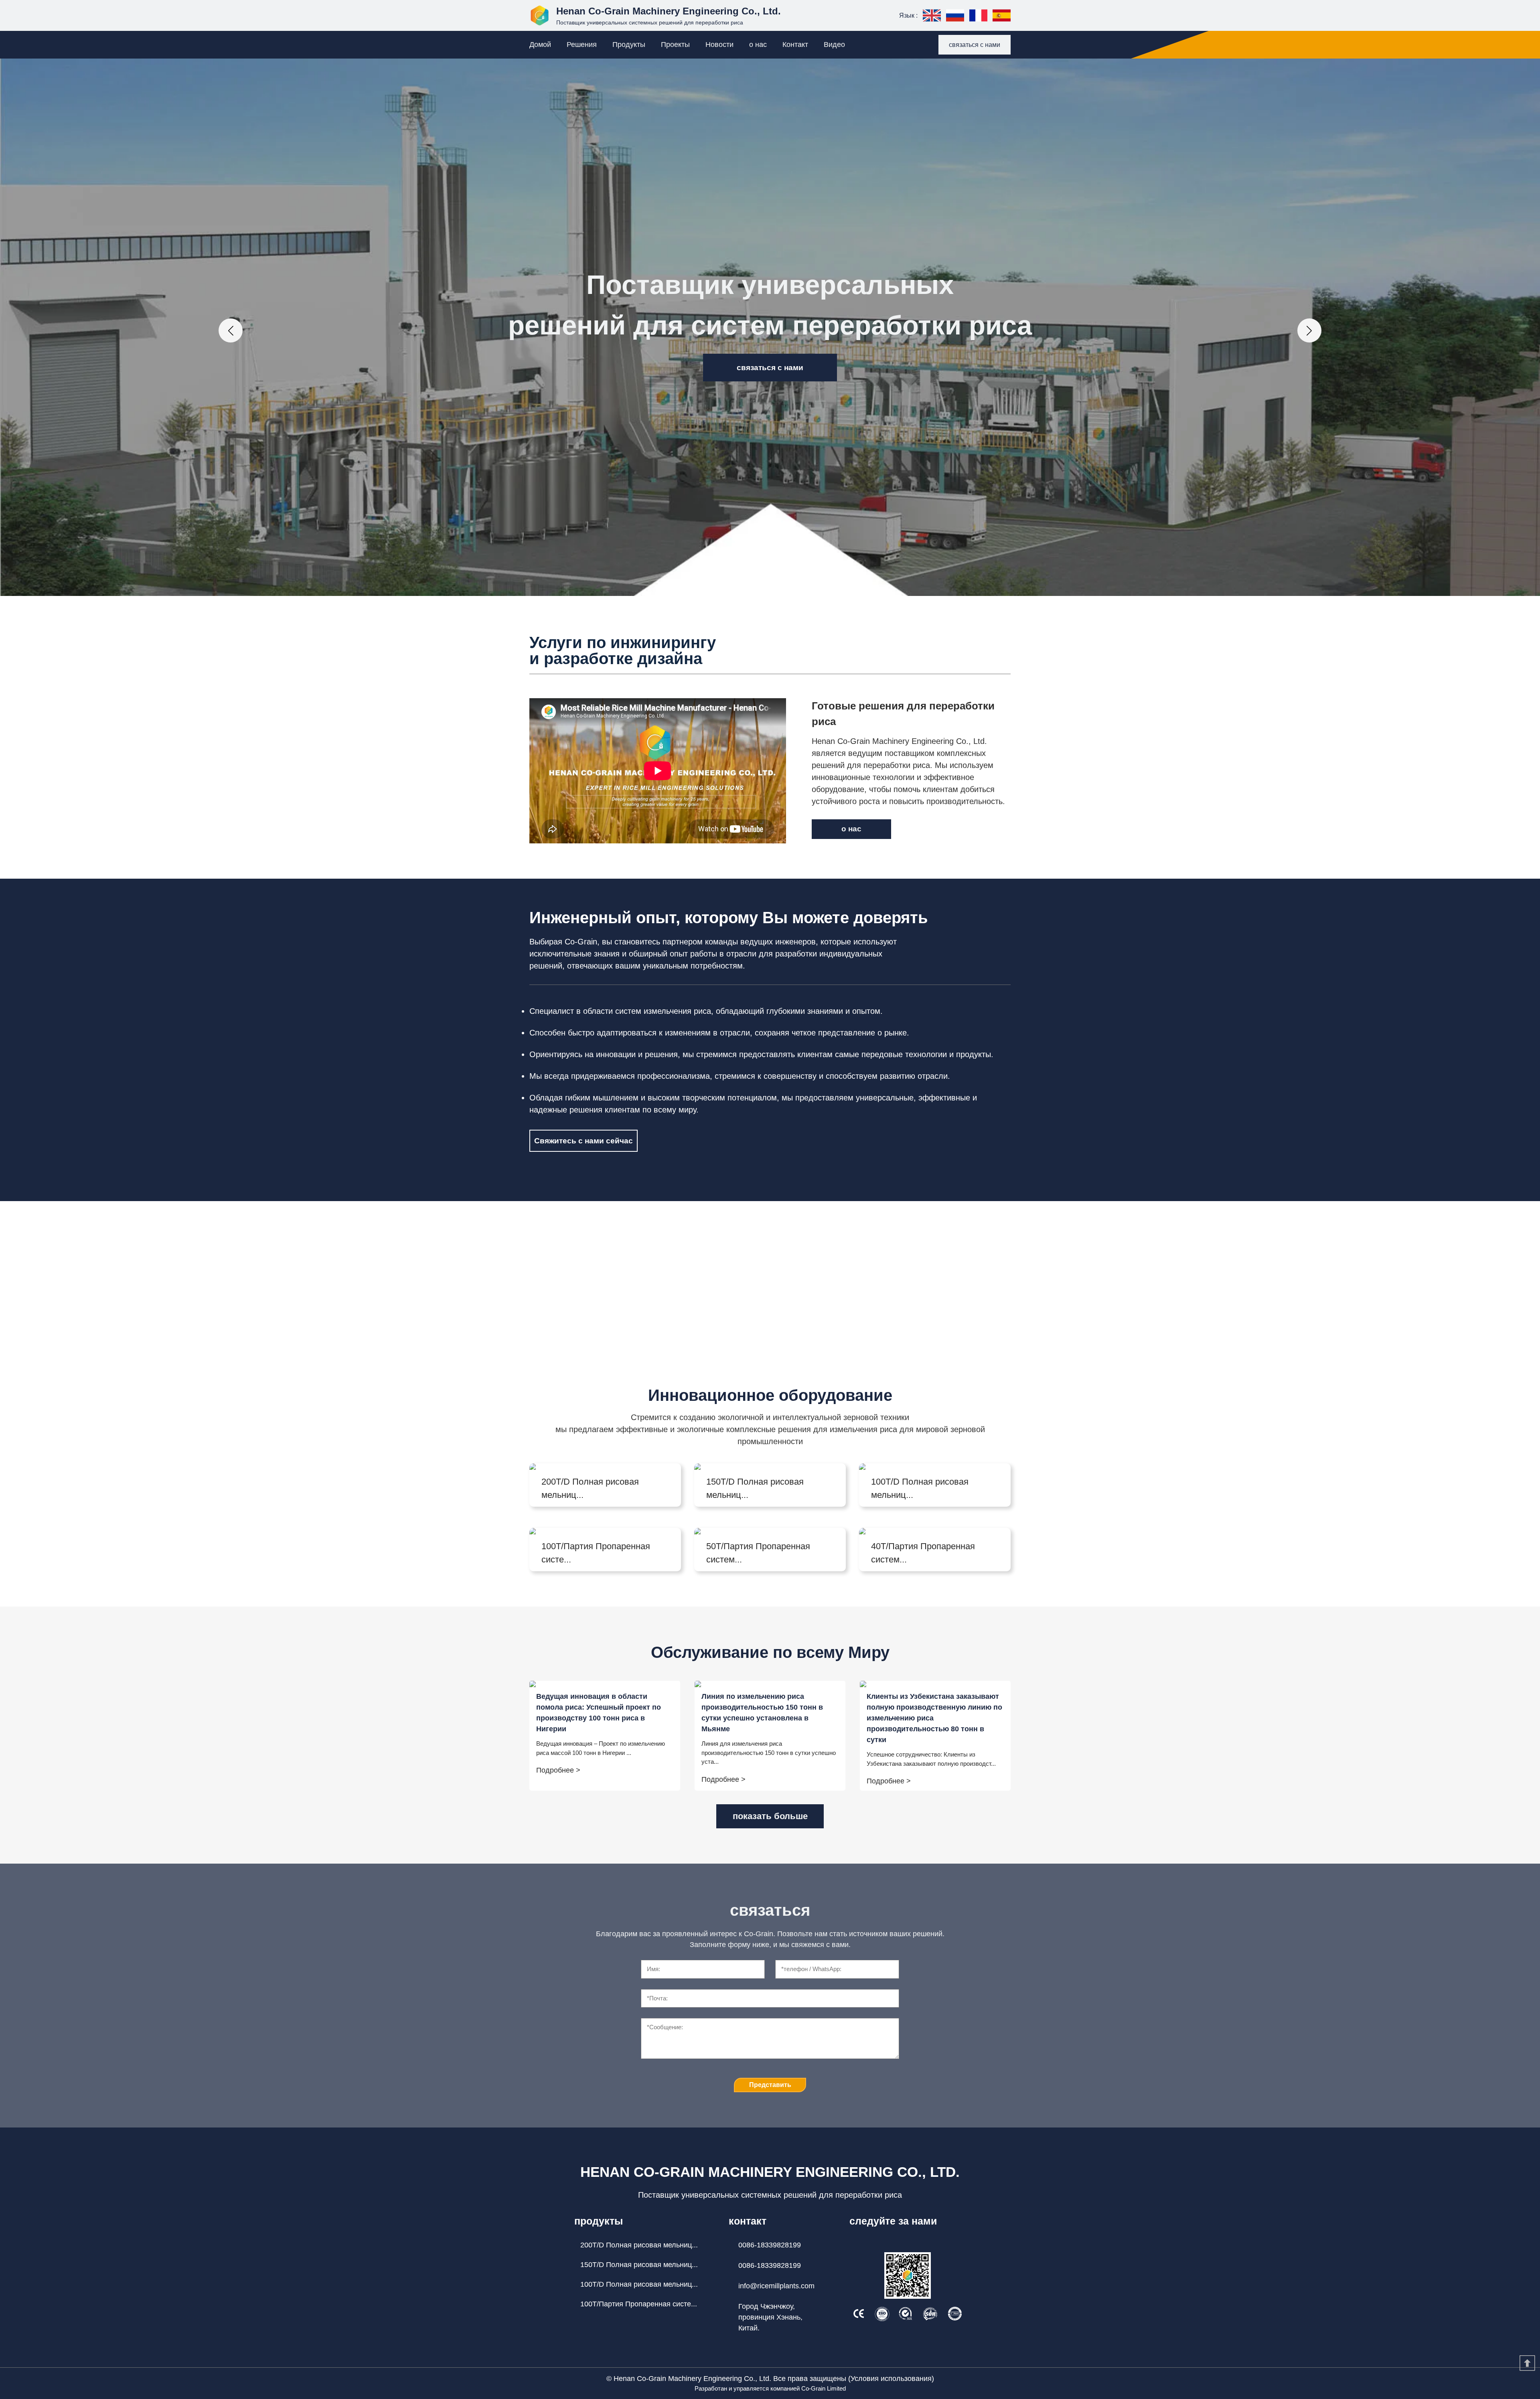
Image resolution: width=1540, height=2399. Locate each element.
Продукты (629, 45)
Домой (540, 45)
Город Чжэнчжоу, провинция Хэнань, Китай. (770, 2317)
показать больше (770, 1816)
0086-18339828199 (770, 2245)
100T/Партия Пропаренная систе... (639, 2304)
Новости (719, 45)
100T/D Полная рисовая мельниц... (639, 2284)
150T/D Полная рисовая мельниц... (639, 2265)
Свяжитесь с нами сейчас (584, 1141)
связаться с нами (975, 45)
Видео (834, 45)
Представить (770, 2085)
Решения (582, 45)
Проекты (675, 45)
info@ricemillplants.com (776, 2286)
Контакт (795, 45)
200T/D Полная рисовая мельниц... (639, 2245)
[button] (231, 330)
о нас (758, 45)
